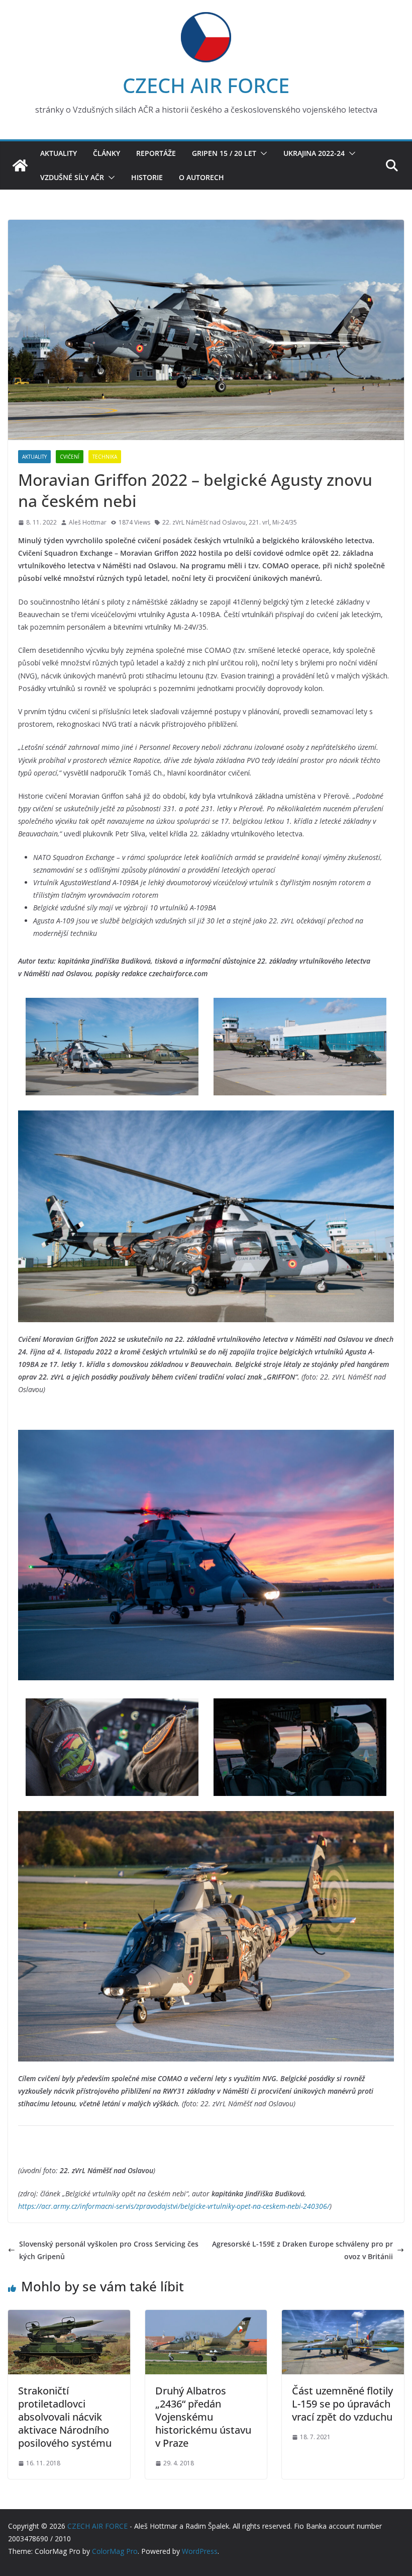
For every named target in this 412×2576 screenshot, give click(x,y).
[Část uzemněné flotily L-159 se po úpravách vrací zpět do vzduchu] (343, 2316)
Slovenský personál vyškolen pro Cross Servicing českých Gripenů (109, 2250)
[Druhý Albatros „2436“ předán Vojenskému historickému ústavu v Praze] (206, 2316)
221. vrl (259, 522)
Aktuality (59, 153)
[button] (262, 153)
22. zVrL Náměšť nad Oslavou (204, 522)
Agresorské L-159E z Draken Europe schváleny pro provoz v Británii (302, 2250)
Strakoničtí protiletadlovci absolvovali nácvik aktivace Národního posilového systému (65, 2417)
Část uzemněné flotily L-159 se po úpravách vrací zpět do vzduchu (342, 2404)
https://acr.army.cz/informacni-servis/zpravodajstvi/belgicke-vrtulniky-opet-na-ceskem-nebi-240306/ (174, 2206)
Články (107, 153)
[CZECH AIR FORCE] (20, 165)
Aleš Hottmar (88, 522)
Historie (147, 177)
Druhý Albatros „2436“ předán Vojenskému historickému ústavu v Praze (203, 2417)
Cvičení (70, 457)
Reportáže (156, 153)
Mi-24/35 (285, 522)
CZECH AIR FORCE (206, 85)
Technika (105, 457)
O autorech (201, 177)
